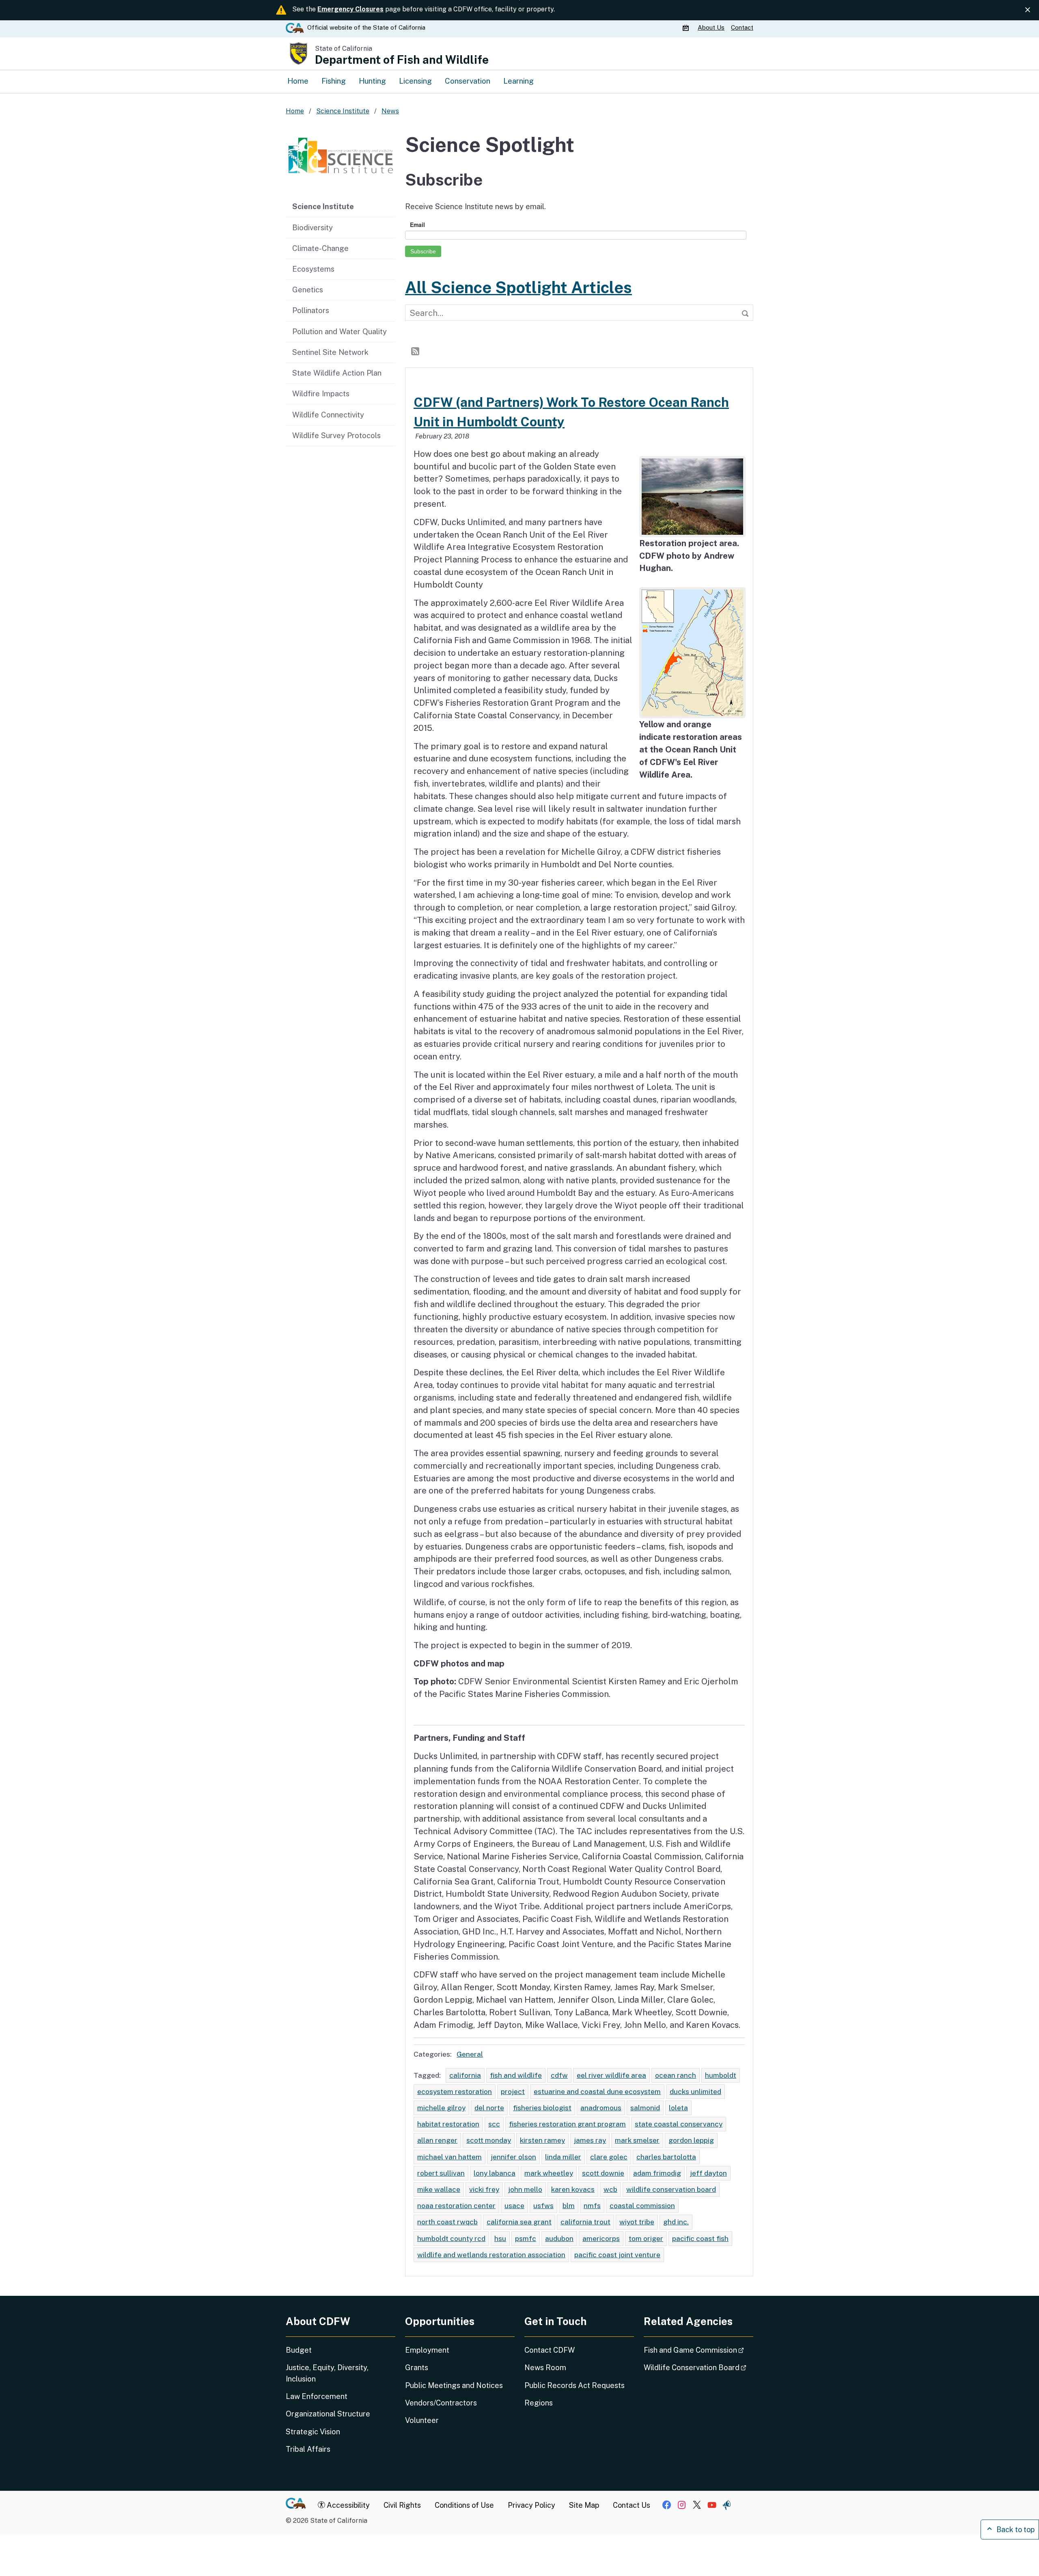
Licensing (415, 81)
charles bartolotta (666, 2157)
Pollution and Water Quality (340, 331)
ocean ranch (676, 2075)
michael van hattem (449, 2157)
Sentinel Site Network (330, 352)
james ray (590, 2140)
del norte (489, 2108)
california (465, 2075)
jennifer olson (513, 2157)
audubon (559, 2238)
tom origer (646, 2238)
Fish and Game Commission (698, 2350)
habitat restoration (448, 2124)
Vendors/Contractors (441, 2403)
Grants (417, 2367)
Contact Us (632, 2505)
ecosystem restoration (455, 2091)
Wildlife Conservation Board (698, 2367)
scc (494, 2124)
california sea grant (519, 2222)
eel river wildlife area (611, 2075)
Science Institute (323, 206)
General (470, 2054)
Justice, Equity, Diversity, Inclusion (327, 2373)
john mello (525, 2189)
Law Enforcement (317, 2396)
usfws (543, 2205)
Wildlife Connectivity (328, 415)
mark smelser (637, 2140)
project (513, 2091)
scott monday (489, 2140)
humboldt (721, 2075)
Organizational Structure (328, 2414)
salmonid (645, 2108)
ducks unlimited (695, 2091)
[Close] (1028, 10)
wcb (610, 2189)
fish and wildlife (516, 2075)
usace (514, 2205)
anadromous (601, 2108)
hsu (500, 2238)
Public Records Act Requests (574, 2385)
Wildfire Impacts (321, 393)
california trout (585, 2222)
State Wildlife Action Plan (337, 373)
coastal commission (642, 2205)
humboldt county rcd (451, 2238)
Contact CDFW (550, 2350)
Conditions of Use (464, 2505)
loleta (678, 2108)
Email (417, 225)
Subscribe (423, 251)
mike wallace (439, 2189)
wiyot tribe (637, 2222)
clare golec (609, 2157)
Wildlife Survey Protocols (336, 435)
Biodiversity (313, 227)
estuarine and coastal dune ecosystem (597, 2091)
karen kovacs (573, 2189)
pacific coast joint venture (617, 2255)
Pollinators (311, 310)
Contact (742, 27)
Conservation (468, 81)
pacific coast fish (700, 2238)
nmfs (592, 2205)
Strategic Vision (313, 2432)
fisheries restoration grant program (567, 2124)
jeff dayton (708, 2173)
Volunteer (422, 2420)
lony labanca (495, 2173)
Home (298, 81)
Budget (299, 2350)
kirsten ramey (542, 2140)
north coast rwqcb (447, 2222)
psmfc (526, 2238)
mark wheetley (549, 2173)
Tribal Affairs (308, 2449)
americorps (601, 2238)
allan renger (437, 2140)
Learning (518, 81)
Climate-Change (320, 248)
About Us (711, 27)
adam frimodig (657, 2173)
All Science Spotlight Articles (518, 287)
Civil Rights (402, 2505)
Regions (539, 2403)
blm (569, 2205)
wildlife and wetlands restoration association (491, 2255)
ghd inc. (676, 2222)
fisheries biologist (542, 2108)
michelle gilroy (441, 2108)
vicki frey (484, 2189)
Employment (427, 2350)
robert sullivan (441, 2173)
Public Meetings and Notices (454, 2385)
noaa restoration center (456, 2205)
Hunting (372, 81)
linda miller (563, 2157)
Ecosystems (313, 269)
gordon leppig (691, 2140)
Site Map (584, 2505)
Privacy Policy (531, 2505)
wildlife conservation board (671, 2189)
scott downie (603, 2173)
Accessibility (347, 2505)
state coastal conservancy (679, 2124)
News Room (545, 2367)
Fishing (334, 81)
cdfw (559, 2075)
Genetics (308, 290)
